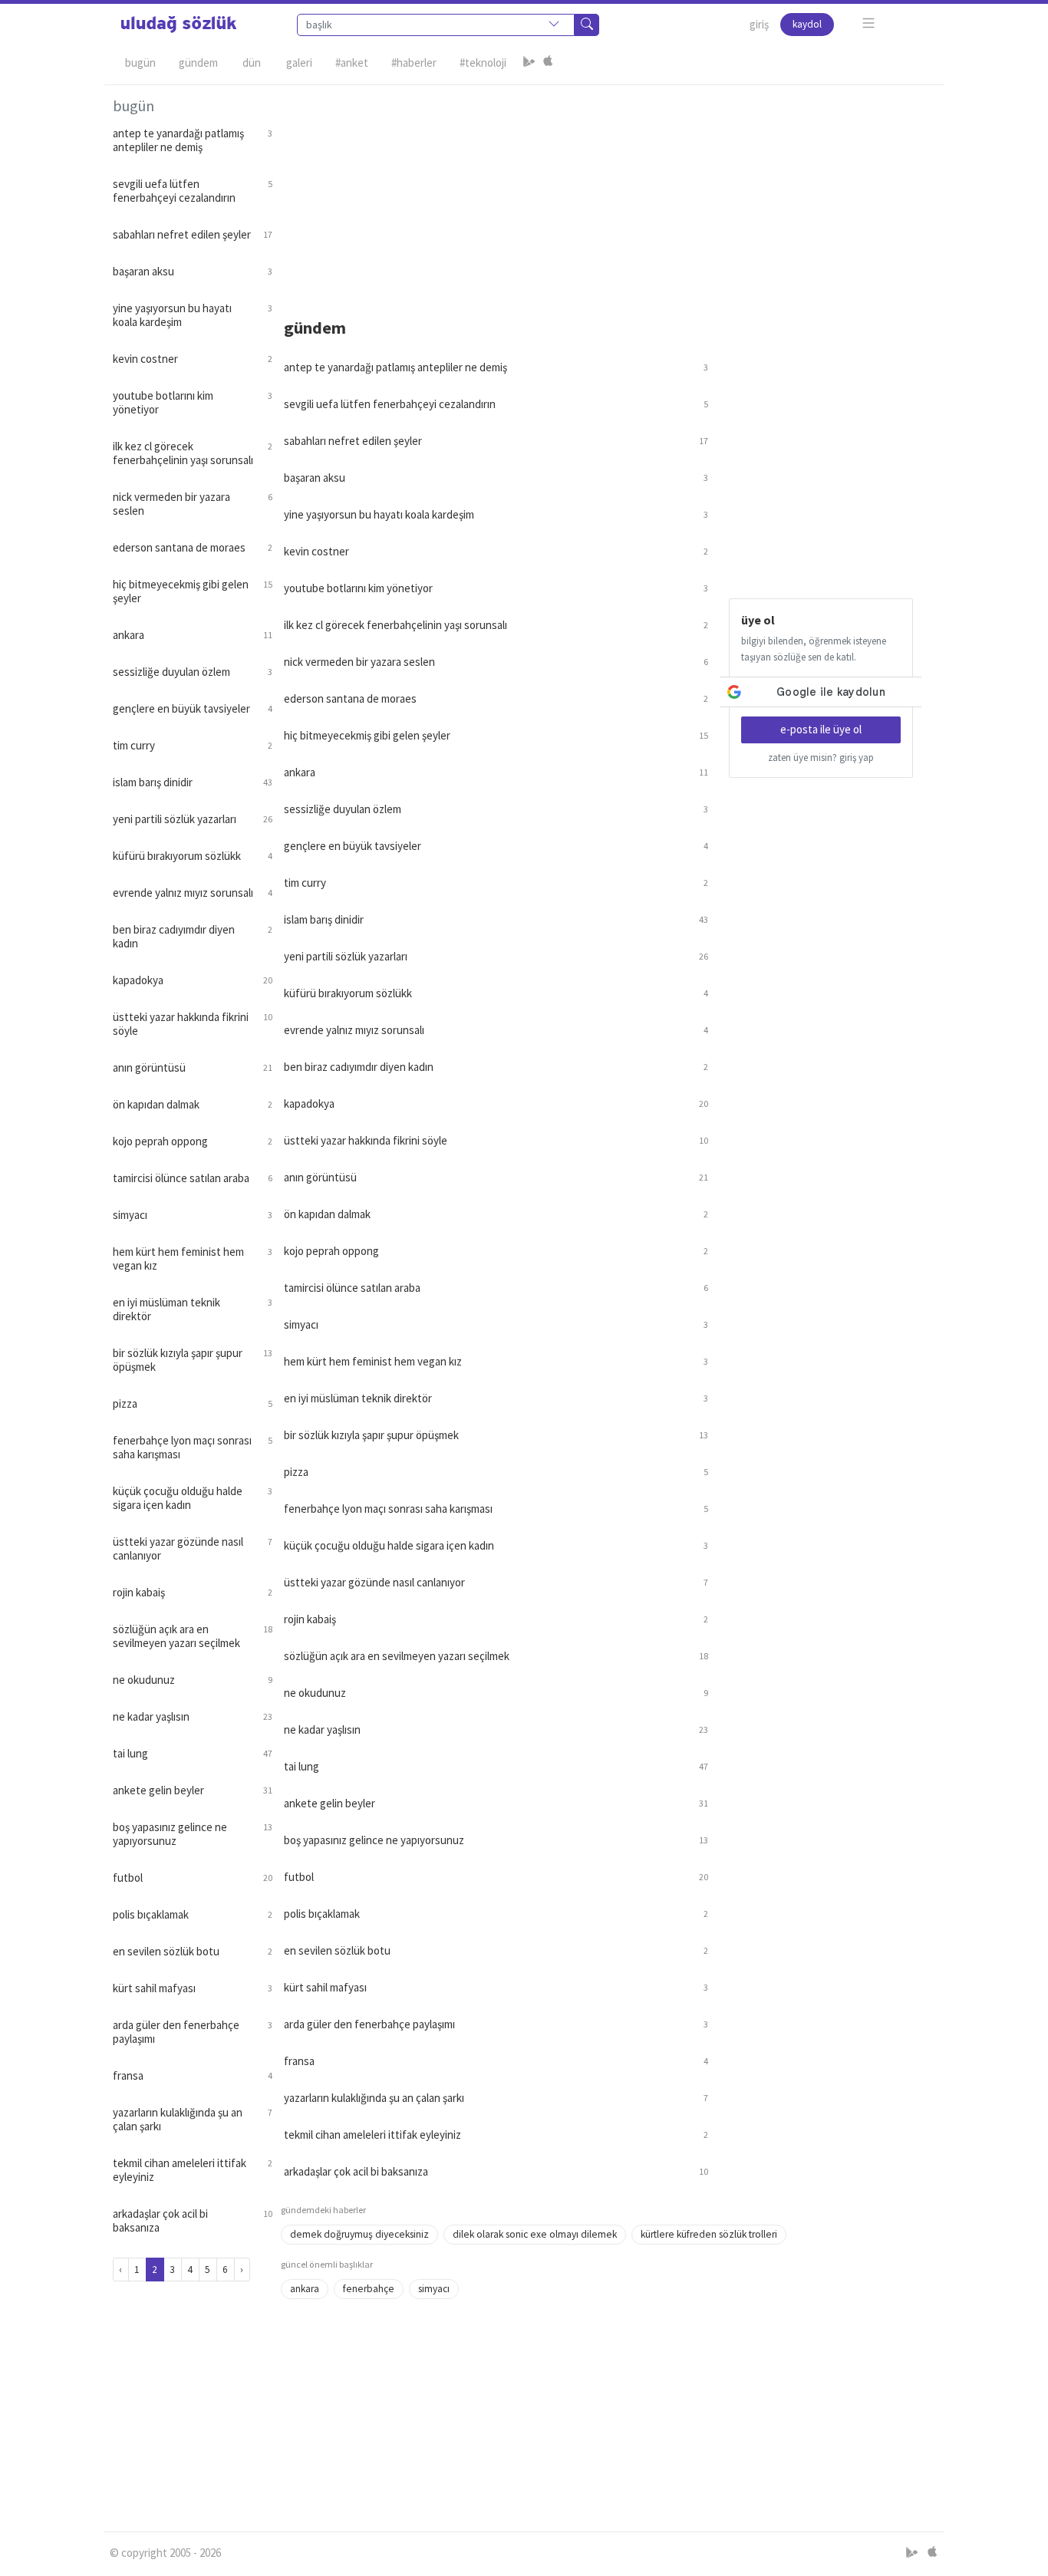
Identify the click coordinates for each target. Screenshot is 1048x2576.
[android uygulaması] (529, 63)
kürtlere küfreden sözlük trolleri (709, 2234)
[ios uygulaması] (548, 63)
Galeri (299, 63)
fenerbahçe (369, 2289)
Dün (252, 63)
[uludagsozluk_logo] (179, 25)
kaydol (807, 24)
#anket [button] (352, 63)
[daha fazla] (869, 23)
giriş (759, 24)
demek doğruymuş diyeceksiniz (359, 2234)
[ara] (587, 25)
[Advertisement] (608, 193)
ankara (305, 2289)
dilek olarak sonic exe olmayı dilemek (535, 2234)
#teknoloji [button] (483, 63)
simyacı (434, 2289)
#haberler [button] (414, 63)
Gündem (198, 63)
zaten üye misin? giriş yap (821, 758)
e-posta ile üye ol (821, 729)
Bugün (140, 63)
